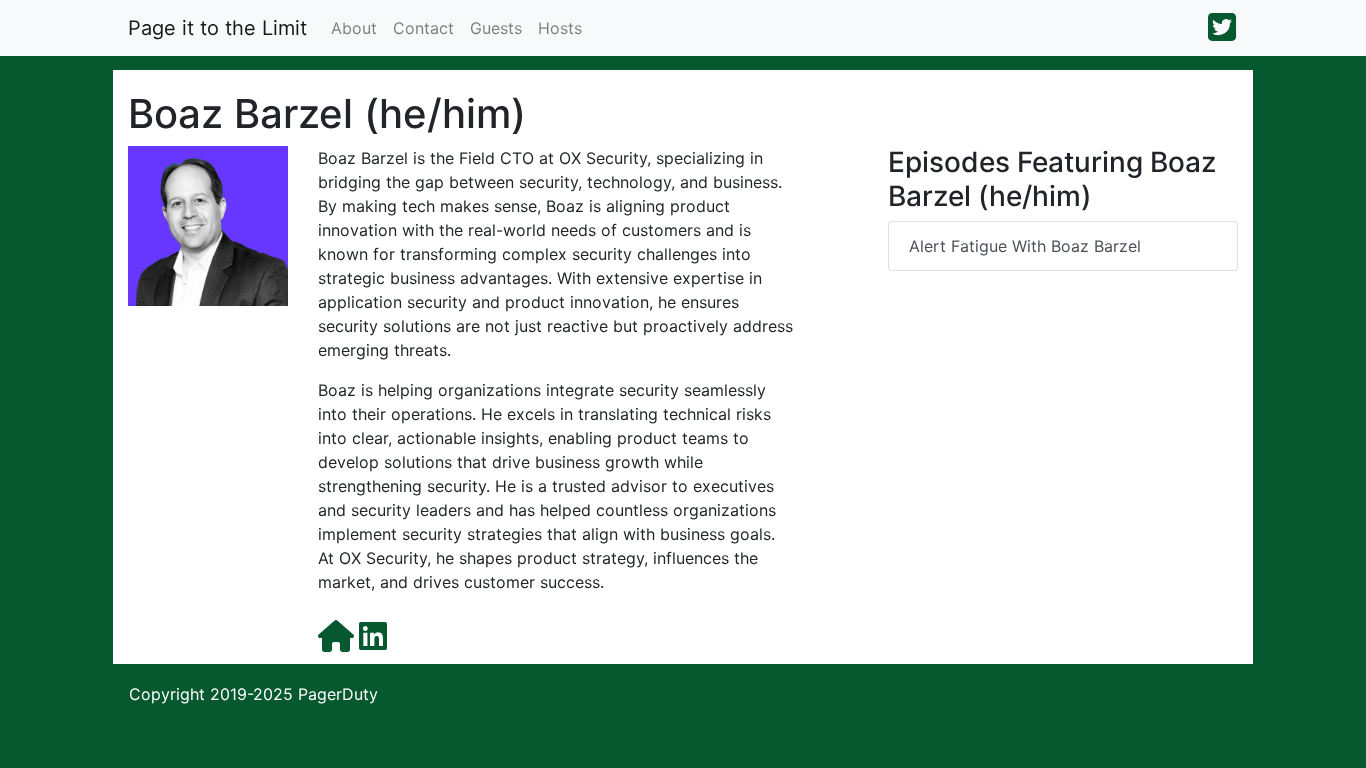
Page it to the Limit (217, 28)
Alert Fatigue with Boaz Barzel (1025, 246)
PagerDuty (338, 694)
